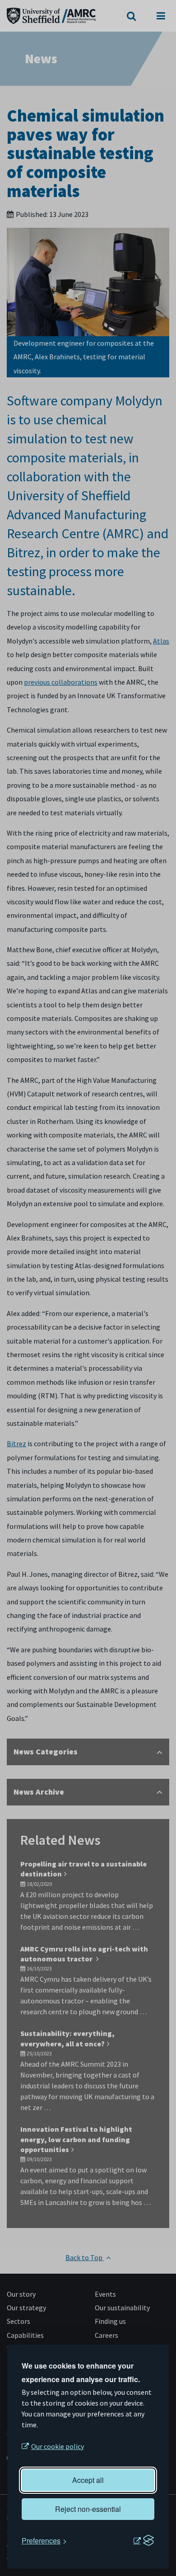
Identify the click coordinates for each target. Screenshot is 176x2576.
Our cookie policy (58, 2446)
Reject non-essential (88, 2509)
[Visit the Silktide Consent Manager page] (144, 2541)
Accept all (88, 2480)
